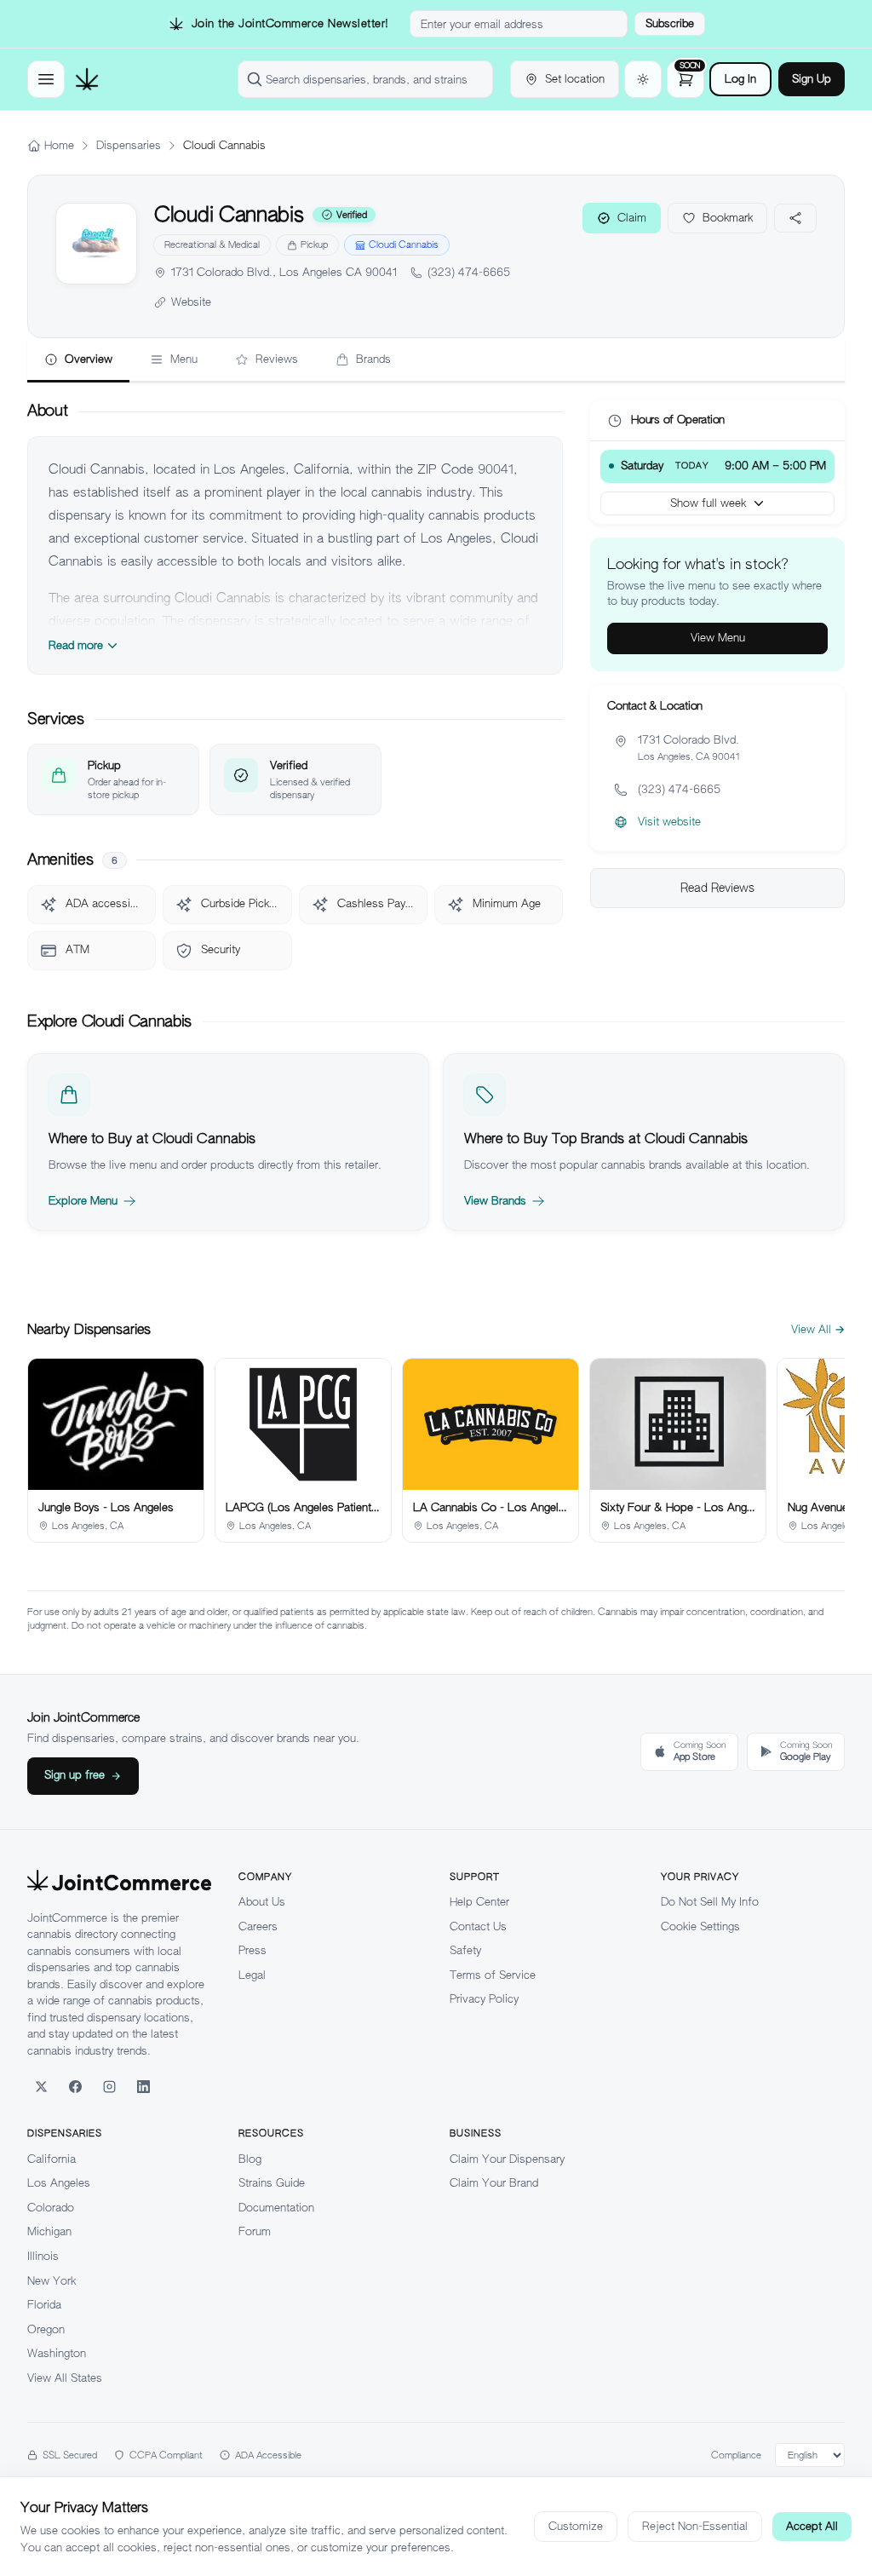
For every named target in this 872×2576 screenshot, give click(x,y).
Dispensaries (129, 145)
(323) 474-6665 (469, 272)
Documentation (276, 2208)
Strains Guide (272, 2183)
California (52, 2159)
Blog (250, 2159)
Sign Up (812, 79)
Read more (76, 645)
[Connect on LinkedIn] (143, 2086)
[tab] (78, 360)
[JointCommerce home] (87, 79)
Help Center (479, 1902)
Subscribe (670, 23)
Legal (252, 1975)
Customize (576, 2526)
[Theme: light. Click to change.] (643, 79)
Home (59, 145)
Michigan (49, 2231)
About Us (262, 1902)
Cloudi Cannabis (404, 244)
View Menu (718, 638)
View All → (818, 1329)
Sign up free (75, 1775)
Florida (44, 2305)
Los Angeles (59, 2183)
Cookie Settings (700, 1926)
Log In (740, 79)
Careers (258, 1926)
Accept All (812, 2526)
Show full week (708, 503)
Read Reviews (717, 888)
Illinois (43, 2256)
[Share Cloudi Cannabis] (795, 218)
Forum (255, 2231)
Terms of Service (493, 1975)
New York (52, 2281)
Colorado (51, 2208)
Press (252, 1950)
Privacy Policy (484, 1999)
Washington (57, 2353)
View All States (65, 2378)
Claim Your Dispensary (507, 2159)
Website (191, 302)
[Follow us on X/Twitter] (41, 2086)
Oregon (46, 2329)
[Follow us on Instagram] (109, 2086)
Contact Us (478, 1926)
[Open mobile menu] (46, 79)
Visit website (669, 822)
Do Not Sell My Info (710, 1902)
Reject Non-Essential (695, 2526)
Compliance (736, 2455)
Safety (465, 1950)
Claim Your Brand (494, 2183)
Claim (632, 218)
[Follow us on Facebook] (75, 2086)
